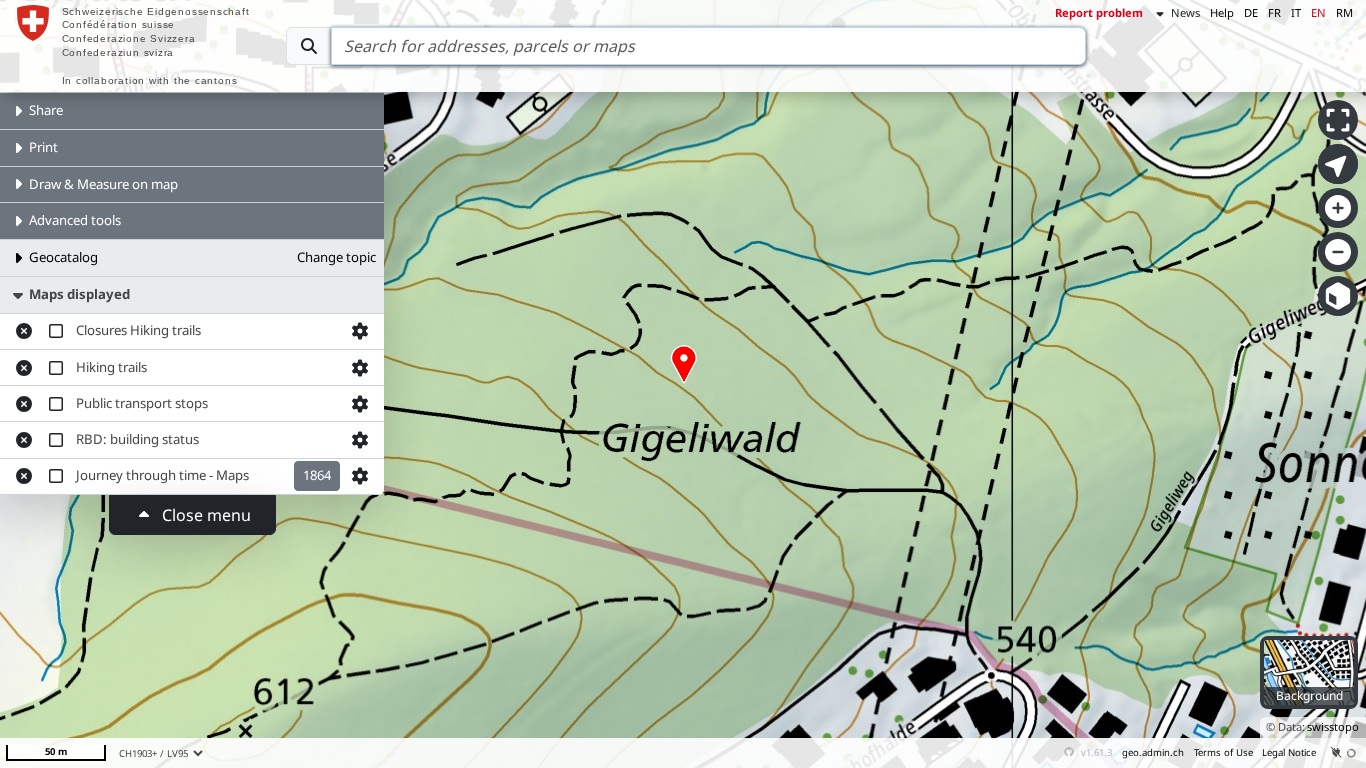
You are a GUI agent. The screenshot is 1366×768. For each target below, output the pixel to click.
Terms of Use (1223, 752)
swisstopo (1333, 726)
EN (1318, 12)
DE (1251, 12)
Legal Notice (1289, 752)
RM (1344, 12)
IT (1296, 12)
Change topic (336, 257)
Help (1222, 12)
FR (1274, 12)
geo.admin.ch (1153, 752)
